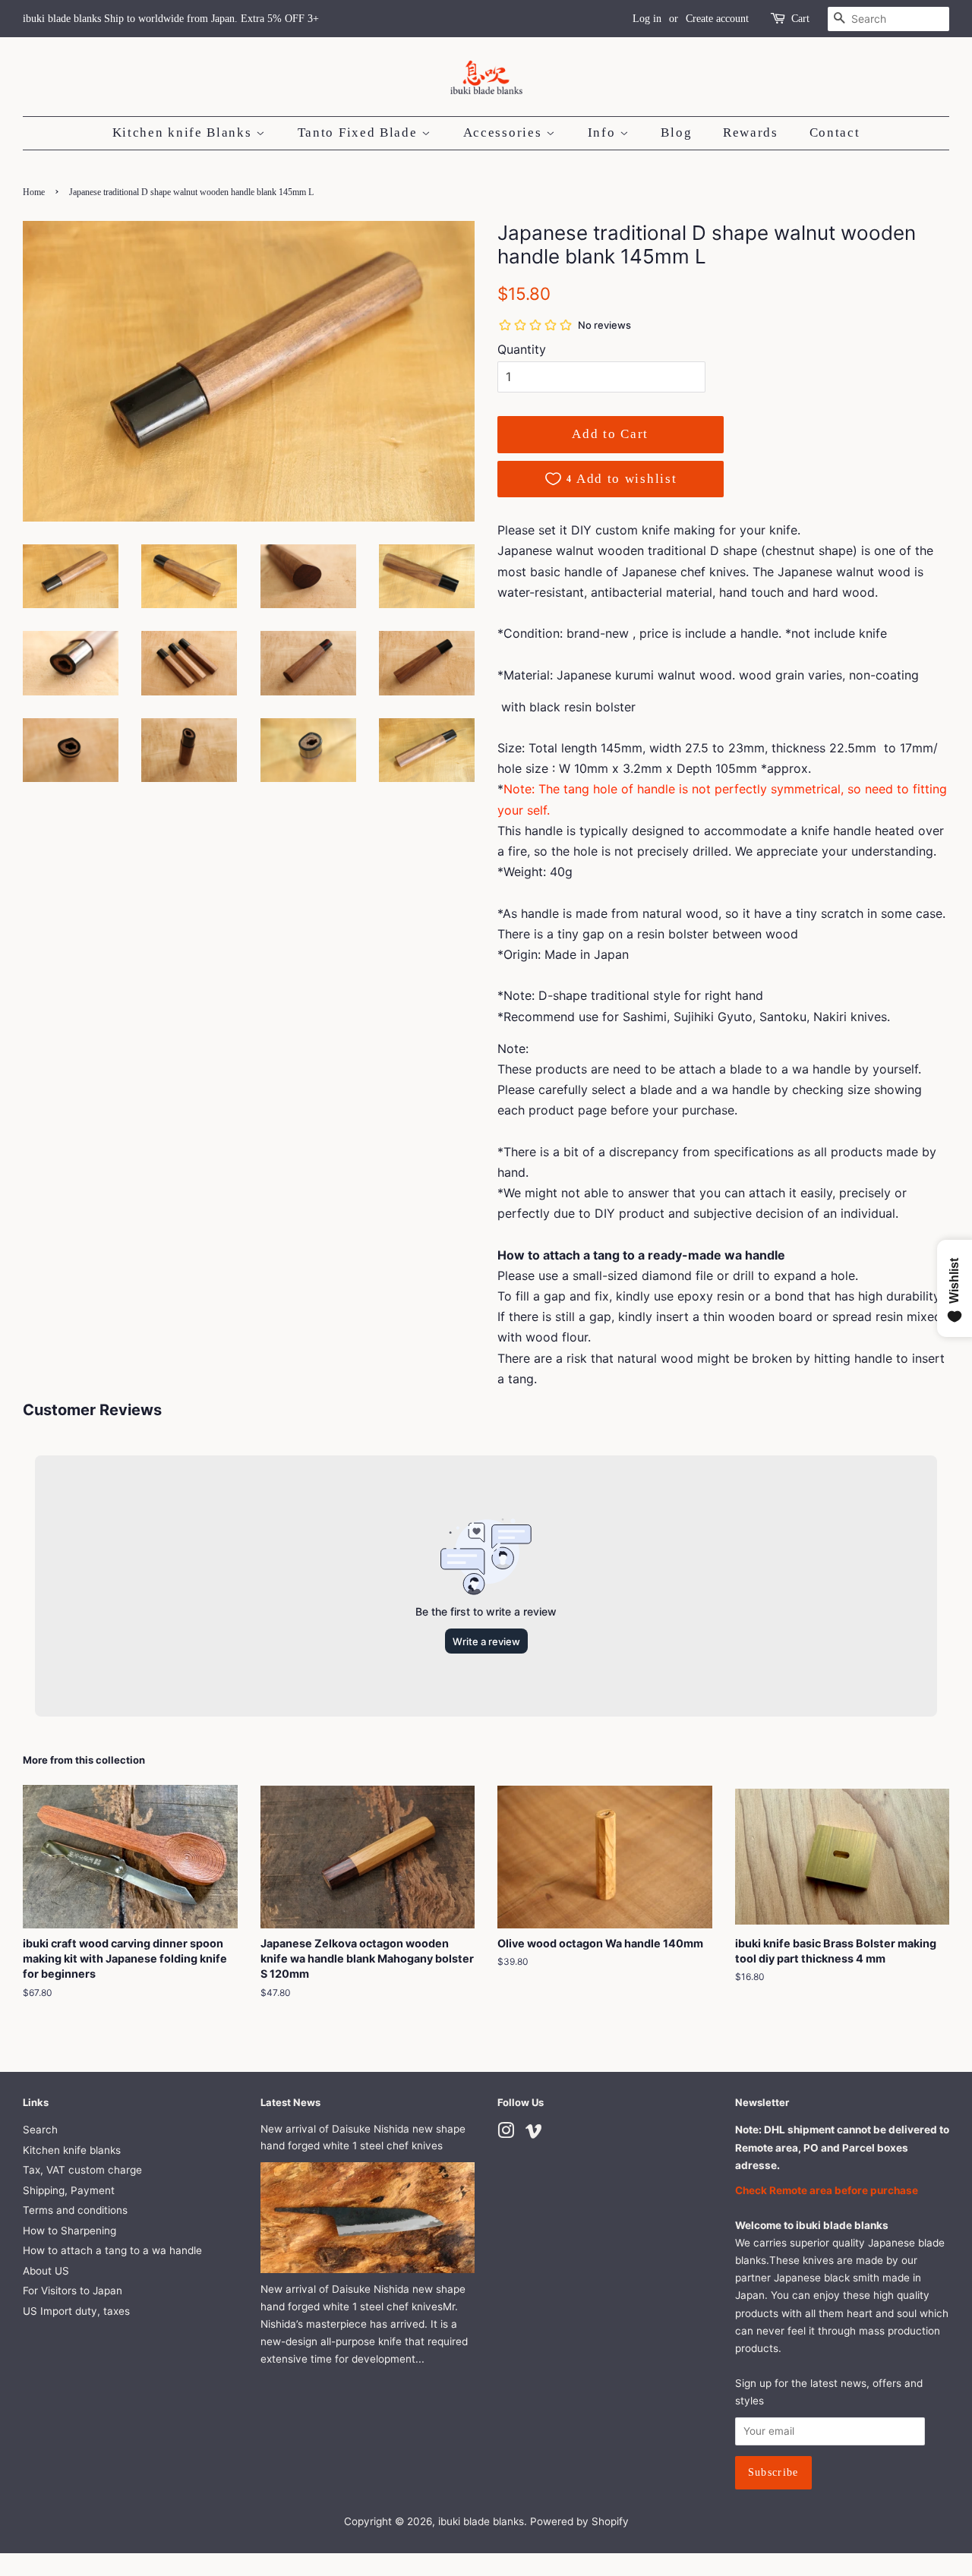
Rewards (751, 132)
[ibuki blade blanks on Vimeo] (534, 2133)
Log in (647, 19)
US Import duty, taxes (76, 2311)
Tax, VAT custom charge (82, 2170)
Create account (717, 19)
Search (40, 2130)
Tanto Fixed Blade (360, 132)
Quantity (522, 349)
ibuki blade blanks (481, 2521)
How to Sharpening (69, 2231)
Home (34, 192)
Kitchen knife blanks (72, 2150)
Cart (800, 19)
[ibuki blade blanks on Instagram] (506, 2133)
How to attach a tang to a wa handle (112, 2250)
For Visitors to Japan (73, 2291)
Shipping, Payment (69, 2190)
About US (46, 2271)
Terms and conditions (75, 2210)
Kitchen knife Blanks (185, 132)
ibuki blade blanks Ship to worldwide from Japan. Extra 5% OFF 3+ (171, 19)
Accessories (505, 132)
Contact (835, 132)
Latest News (290, 2102)
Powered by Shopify (579, 2521)
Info (604, 132)
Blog (676, 132)
